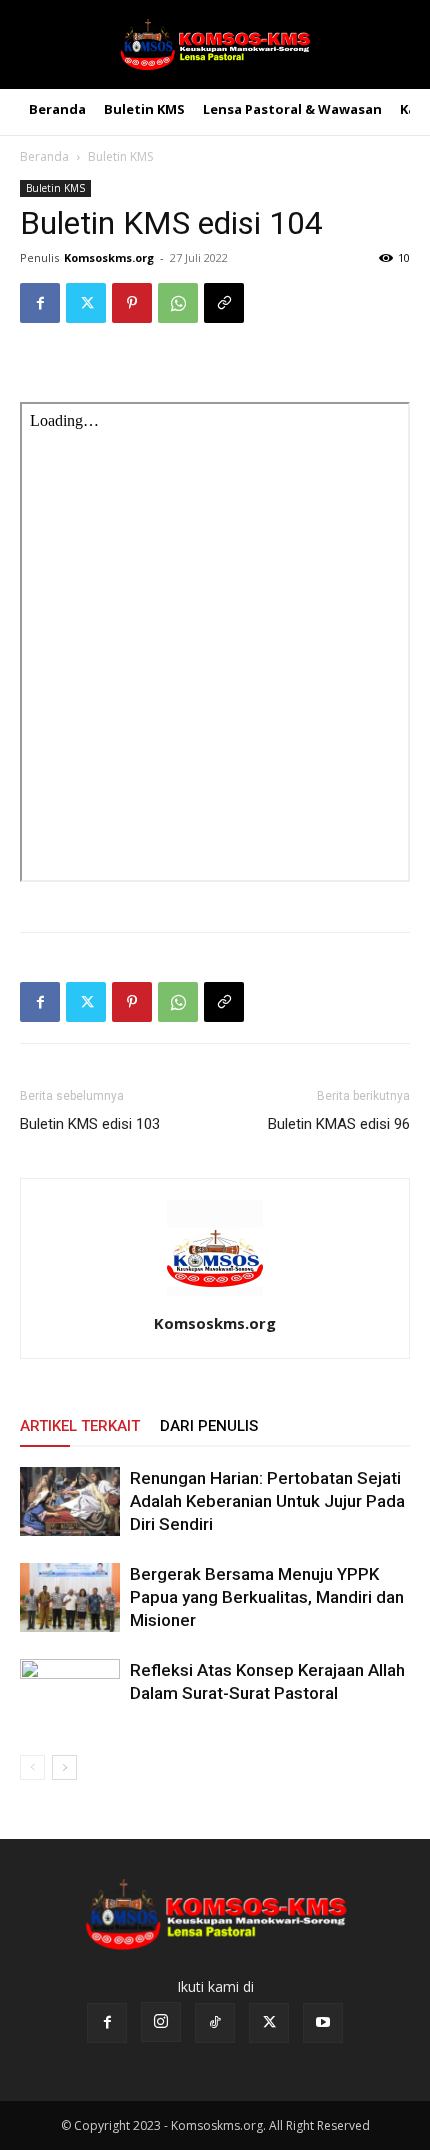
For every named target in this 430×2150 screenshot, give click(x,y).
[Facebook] (40, 303)
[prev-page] (32, 1767)
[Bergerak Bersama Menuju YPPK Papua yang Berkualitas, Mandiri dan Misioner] (70, 1597)
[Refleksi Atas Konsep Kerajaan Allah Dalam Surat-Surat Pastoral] (70, 1693)
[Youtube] (323, 2023)
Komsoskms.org (109, 257)
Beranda (44, 156)
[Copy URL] (224, 303)
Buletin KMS (120, 156)
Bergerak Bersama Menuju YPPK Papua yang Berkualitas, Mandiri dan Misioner (267, 1597)
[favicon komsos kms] (215, 44)
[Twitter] (86, 303)
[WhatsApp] (178, 303)
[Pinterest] (132, 303)
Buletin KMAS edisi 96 (339, 1124)
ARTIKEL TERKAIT (80, 1426)
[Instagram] (161, 2022)
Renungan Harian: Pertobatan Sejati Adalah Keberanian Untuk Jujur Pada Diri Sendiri (267, 1501)
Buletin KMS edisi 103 (90, 1124)
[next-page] (64, 1767)
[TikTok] (215, 2023)
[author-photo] (215, 1295)
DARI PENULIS (209, 1426)
